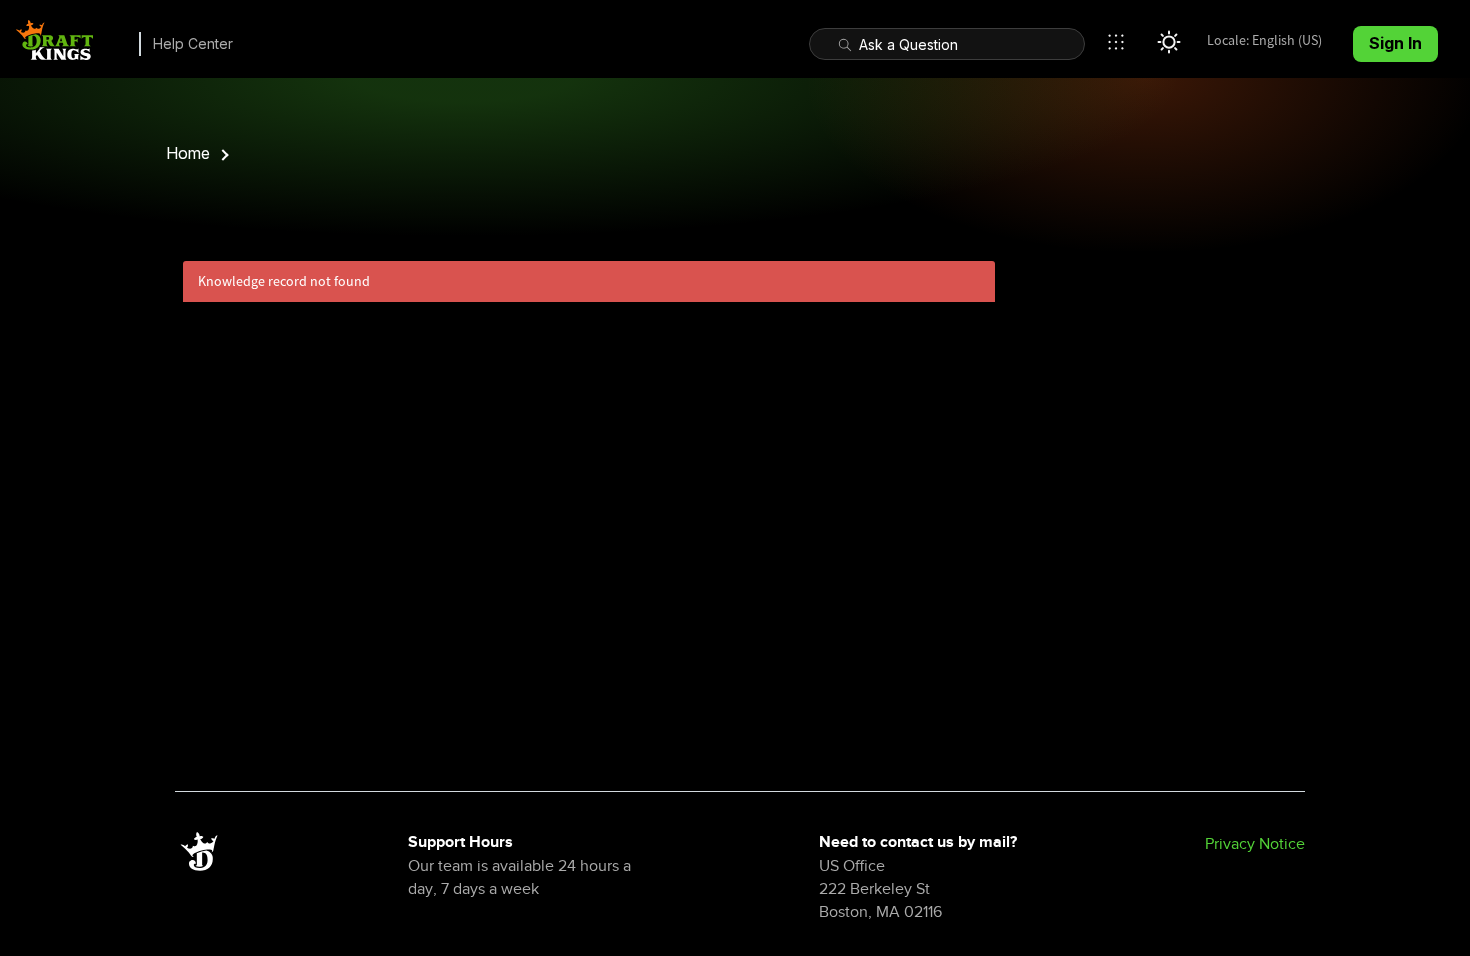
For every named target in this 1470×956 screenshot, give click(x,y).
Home (188, 153)
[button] (1121, 42)
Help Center (193, 43)
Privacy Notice (1255, 844)
